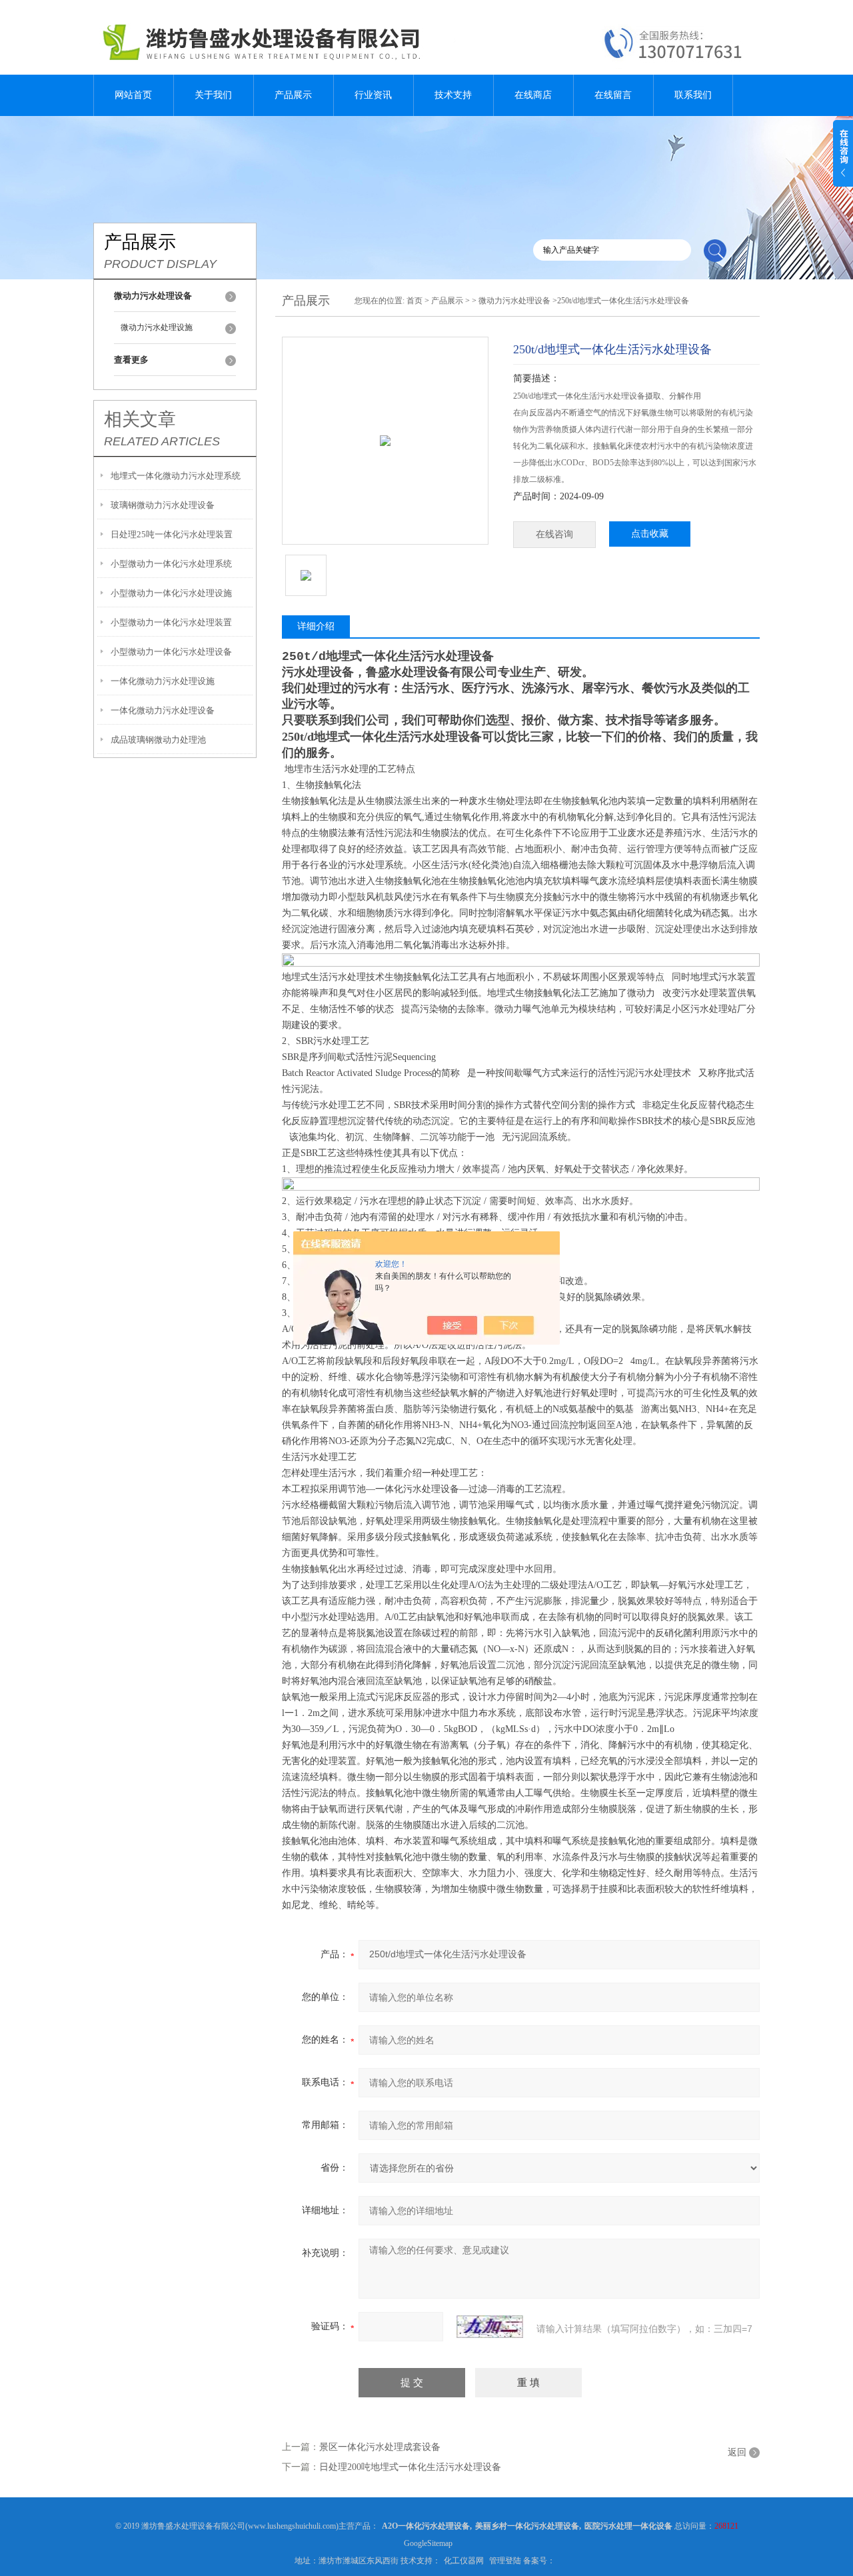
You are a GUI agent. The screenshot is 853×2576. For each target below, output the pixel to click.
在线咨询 (554, 534)
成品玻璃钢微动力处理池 (158, 740)
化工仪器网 (464, 2561)
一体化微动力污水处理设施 (163, 681)
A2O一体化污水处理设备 (426, 2526)
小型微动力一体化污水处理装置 (171, 622)
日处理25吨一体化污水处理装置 (172, 534)
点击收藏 (650, 534)
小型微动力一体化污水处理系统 (171, 564)
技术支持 (453, 95)
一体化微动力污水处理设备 (163, 710)
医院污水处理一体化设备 (628, 2526)
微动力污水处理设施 (157, 327)
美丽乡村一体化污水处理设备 (527, 2526)
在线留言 (613, 95)
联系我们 (693, 95)
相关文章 (140, 419)
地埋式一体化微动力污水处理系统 (176, 476)
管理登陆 (505, 2561)
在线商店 (533, 95)
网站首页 (133, 95)
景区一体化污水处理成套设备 (380, 2447)
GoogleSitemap (428, 2543)
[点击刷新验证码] (490, 2327)
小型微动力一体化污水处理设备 (171, 652)
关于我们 (213, 95)
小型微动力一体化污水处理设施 (171, 593)
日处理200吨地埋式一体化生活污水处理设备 (410, 2467)
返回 (737, 2452)
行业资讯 (373, 95)
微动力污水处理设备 (514, 301)
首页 (415, 301)
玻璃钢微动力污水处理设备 (163, 505)
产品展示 (293, 95)
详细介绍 (316, 626)
